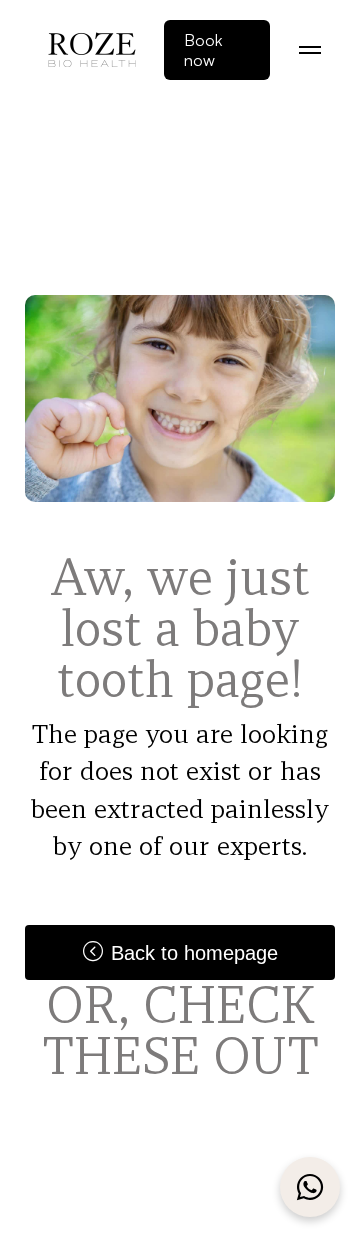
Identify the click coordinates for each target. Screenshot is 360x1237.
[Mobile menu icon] (310, 50)
